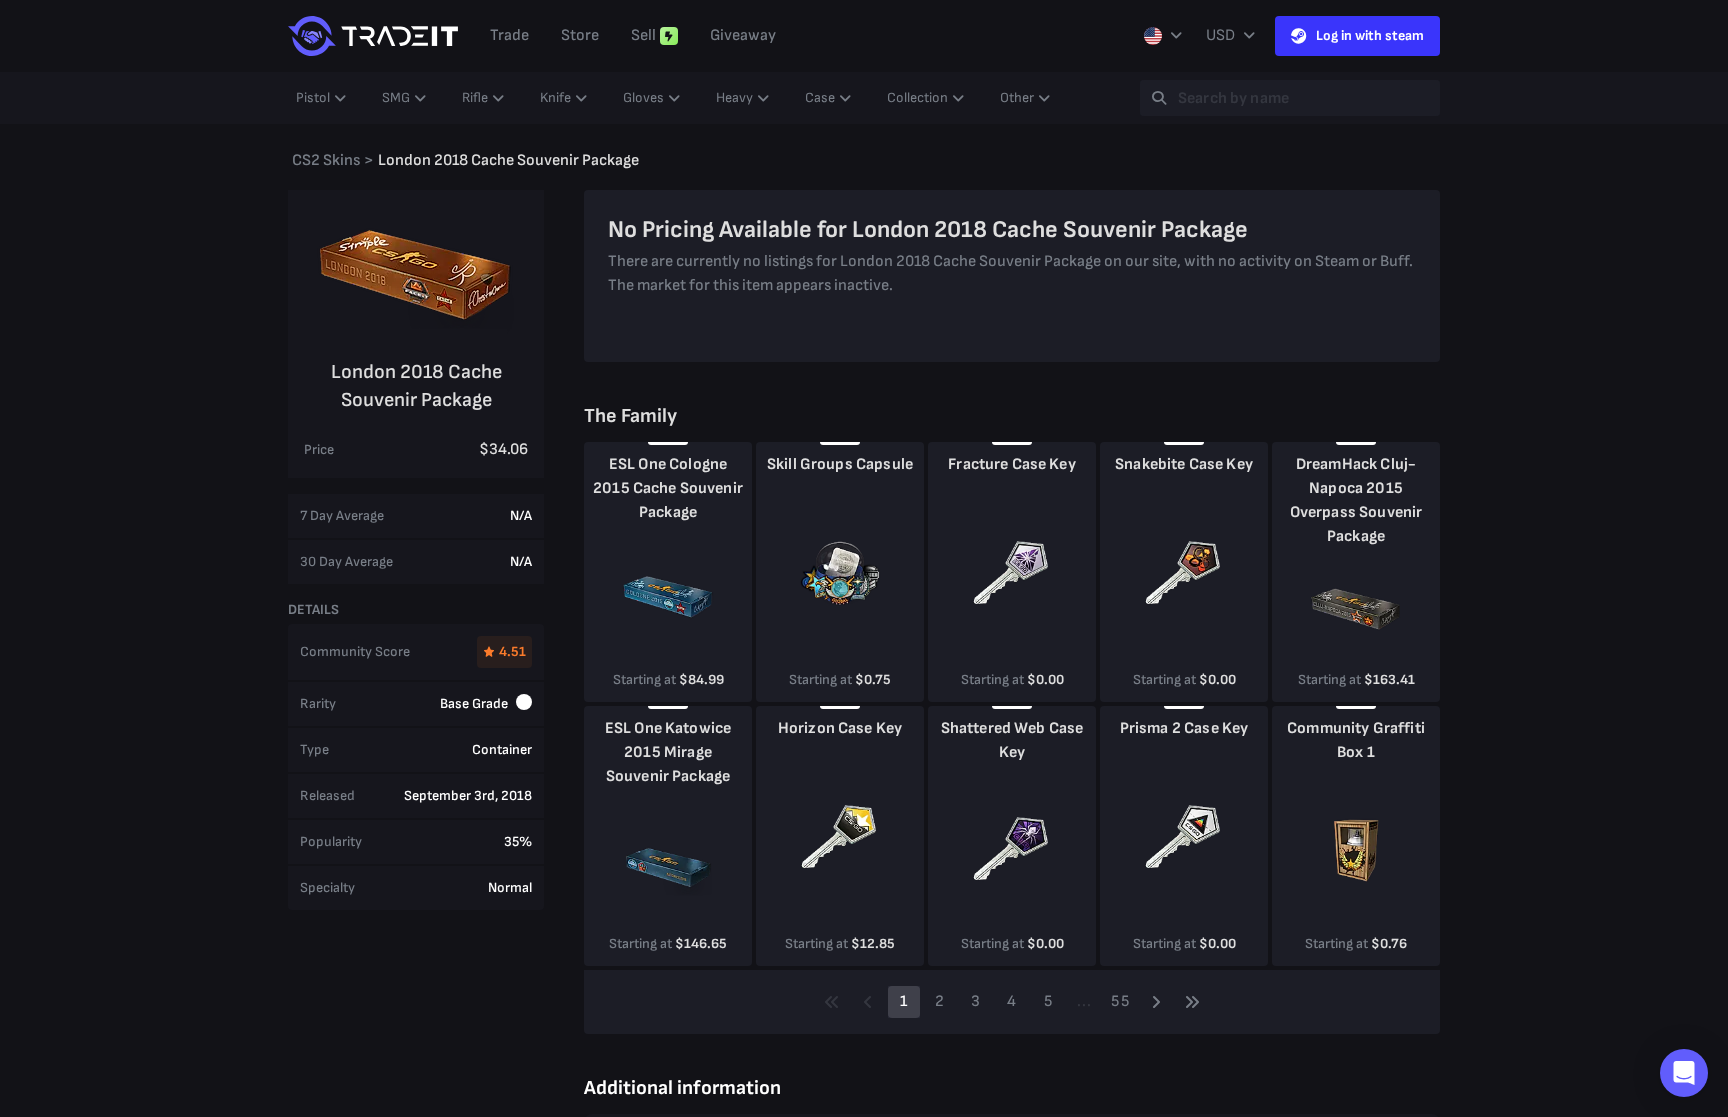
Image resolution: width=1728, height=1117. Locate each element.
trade (509, 35)
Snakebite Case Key (1184, 464)
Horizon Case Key (840, 728)
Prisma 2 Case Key (1184, 728)
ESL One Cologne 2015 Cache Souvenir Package (668, 488)
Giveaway (743, 35)
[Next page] (1156, 1002)
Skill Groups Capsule (840, 464)
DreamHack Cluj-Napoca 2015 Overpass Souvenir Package (1356, 500)
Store (580, 35)
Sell (643, 35)
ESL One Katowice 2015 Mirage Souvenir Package (668, 752)
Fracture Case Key (1012, 464)
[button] (1684, 1073)
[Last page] (1192, 1002)
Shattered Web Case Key (1012, 740)
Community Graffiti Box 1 (1356, 740)
